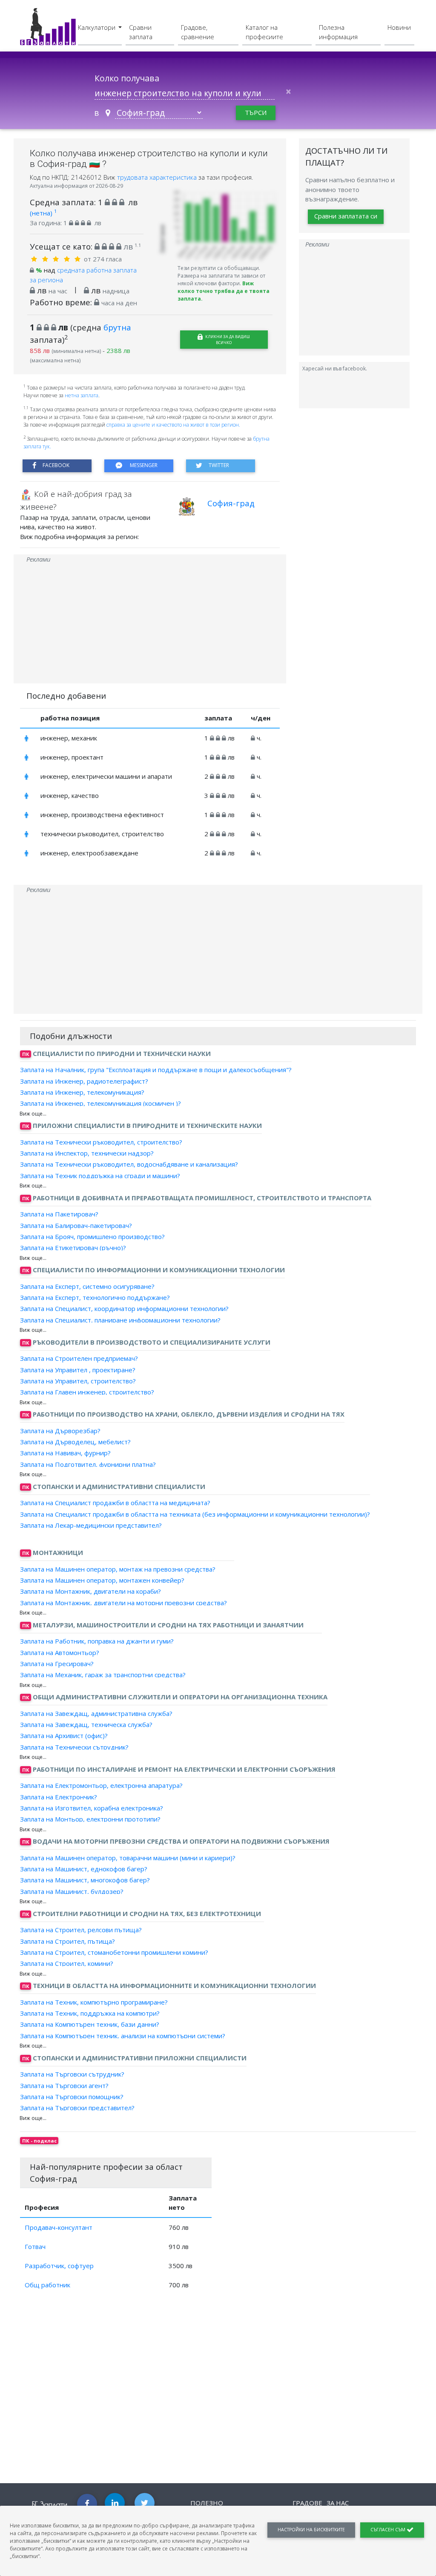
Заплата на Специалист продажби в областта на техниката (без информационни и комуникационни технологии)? (195, 1514)
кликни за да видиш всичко (227, 340)
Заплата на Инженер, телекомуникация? (82, 1092)
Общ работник (47, 2285)
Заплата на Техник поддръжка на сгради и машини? (100, 1175)
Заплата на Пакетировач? (59, 1214)
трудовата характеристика (158, 177)
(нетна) (43, 213)
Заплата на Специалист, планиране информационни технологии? (120, 1320)
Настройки (311, 2530)
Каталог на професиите (264, 32)
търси (256, 112)
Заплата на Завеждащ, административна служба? (96, 1713)
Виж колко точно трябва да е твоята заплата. (224, 291)
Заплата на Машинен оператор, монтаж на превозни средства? (118, 1569)
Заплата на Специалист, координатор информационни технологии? (124, 1308)
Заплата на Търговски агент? (64, 2085)
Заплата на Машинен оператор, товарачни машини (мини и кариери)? (128, 1858)
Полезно (207, 2503)
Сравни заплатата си (346, 216)
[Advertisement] (150, 624)
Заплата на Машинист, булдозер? (72, 1891)
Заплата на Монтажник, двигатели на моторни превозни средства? (123, 1602)
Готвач (35, 2246)
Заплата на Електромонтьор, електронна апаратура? (101, 1785)
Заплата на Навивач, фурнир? (65, 1453)
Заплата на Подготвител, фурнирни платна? (88, 1464)
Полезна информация (338, 32)
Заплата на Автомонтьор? (60, 1652)
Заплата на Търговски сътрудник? (72, 2074)
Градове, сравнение (198, 32)
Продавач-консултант (59, 2227)
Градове (307, 2503)
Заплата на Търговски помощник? (72, 2097)
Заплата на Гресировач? (57, 1664)
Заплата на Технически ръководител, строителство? (101, 1142)
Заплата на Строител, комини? (67, 1963)
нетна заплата (82, 395)
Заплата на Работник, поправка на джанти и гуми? (97, 1641)
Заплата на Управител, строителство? (78, 1381)
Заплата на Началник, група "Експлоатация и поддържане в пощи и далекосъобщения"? (156, 1070)
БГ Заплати (50, 2504)
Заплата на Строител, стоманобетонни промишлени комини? (114, 1952)
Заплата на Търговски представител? (77, 2108)
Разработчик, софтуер (59, 2266)
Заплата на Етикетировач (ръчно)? (73, 1248)
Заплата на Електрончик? (59, 1796)
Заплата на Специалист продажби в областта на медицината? (115, 1503)
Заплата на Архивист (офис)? (64, 1736)
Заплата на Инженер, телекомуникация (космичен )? (100, 1103)
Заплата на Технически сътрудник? (74, 1747)
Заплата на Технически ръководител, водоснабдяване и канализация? (129, 1164)
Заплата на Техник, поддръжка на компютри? (90, 2013)
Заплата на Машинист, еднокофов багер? (84, 1869)
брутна (117, 327)
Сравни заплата (141, 32)
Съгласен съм (389, 2530)
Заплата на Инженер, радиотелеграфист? (84, 1081)
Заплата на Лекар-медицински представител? (91, 1525)
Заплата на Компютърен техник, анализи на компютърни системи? (123, 2035)
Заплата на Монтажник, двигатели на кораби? (90, 1591)
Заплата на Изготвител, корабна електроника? (92, 1808)
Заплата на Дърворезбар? (60, 1431)
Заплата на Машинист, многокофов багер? (85, 1880)
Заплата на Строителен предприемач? (79, 1358)
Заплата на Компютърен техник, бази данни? (90, 2024)
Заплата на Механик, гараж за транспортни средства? (103, 1675)
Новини (399, 27)
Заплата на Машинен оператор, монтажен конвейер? (102, 1580)
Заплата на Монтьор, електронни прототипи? (90, 1819)
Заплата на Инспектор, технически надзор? (87, 1153)
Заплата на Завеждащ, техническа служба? (86, 1724)
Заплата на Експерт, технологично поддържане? (95, 1297)
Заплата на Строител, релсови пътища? (81, 1930)
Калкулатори (98, 27)
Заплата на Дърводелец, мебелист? (75, 1442)
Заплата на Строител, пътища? (67, 1941)
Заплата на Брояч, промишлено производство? (92, 1236)
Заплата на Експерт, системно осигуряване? (87, 1286)
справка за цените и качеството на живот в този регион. (173, 425)
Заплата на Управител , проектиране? (78, 1369)
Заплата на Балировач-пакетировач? (76, 1225)
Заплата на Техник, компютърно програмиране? (94, 2002)
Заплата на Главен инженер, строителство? (87, 1392)
